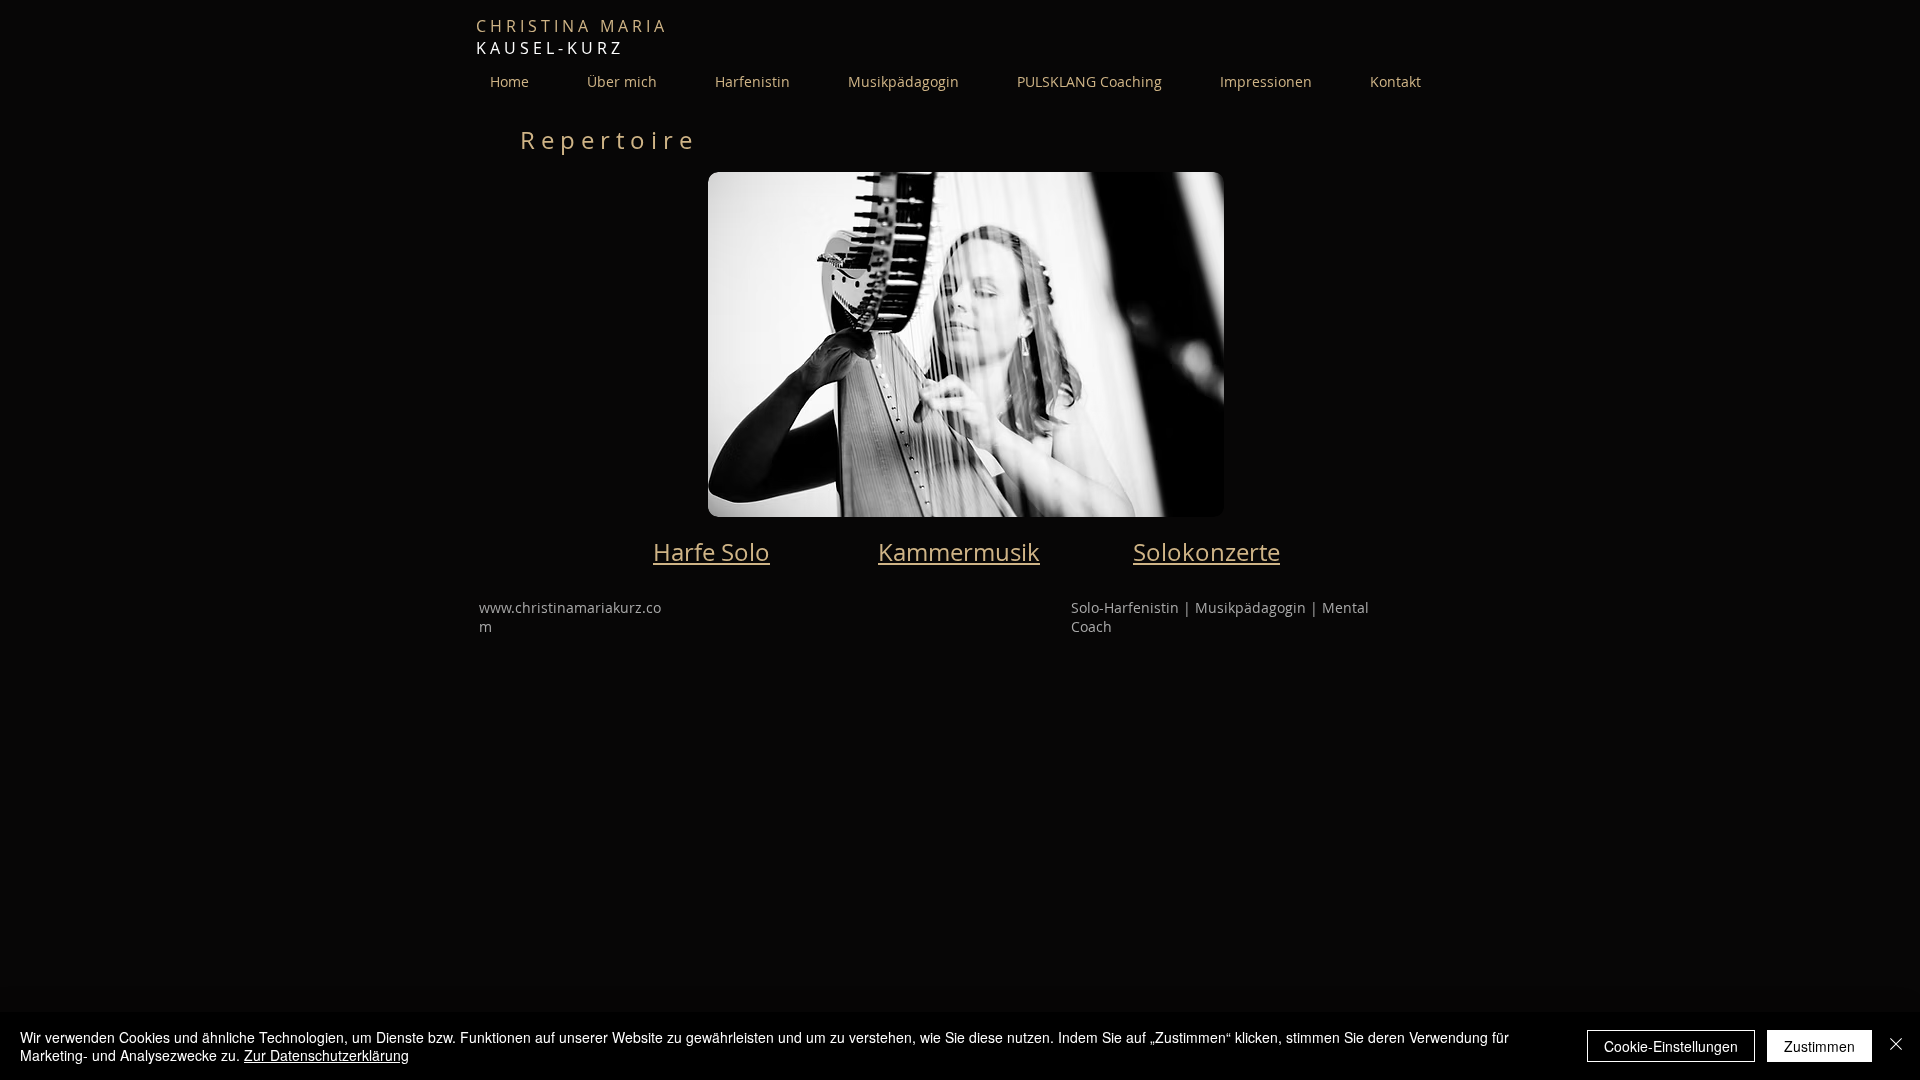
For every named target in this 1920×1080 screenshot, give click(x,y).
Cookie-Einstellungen (1671, 1046)
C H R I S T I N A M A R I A (574, 26)
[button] (622, 81)
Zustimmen (1819, 1046)
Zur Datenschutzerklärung (326, 1055)
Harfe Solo (711, 552)
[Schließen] (1896, 1046)
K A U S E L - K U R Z (552, 48)
